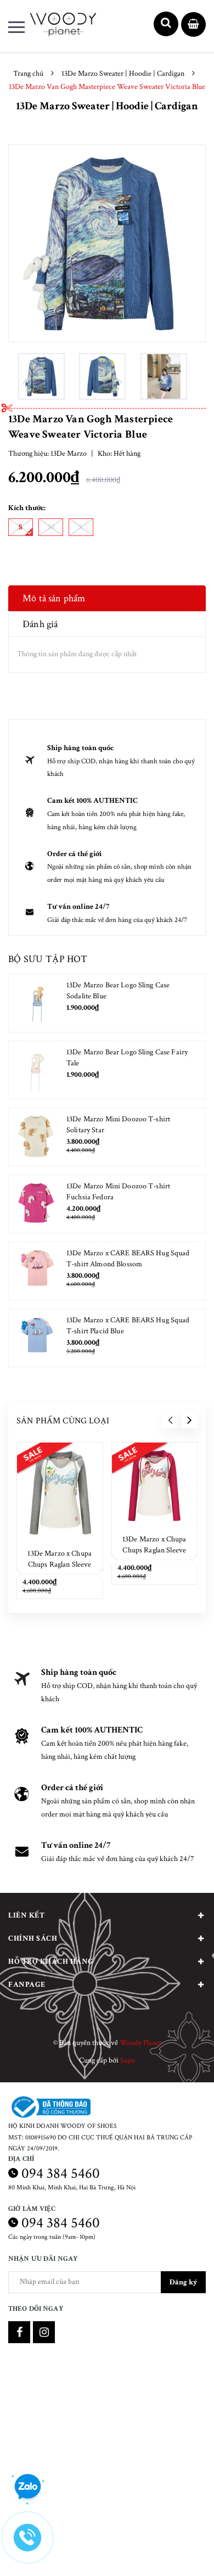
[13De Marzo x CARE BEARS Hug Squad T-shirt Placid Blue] (36, 1338)
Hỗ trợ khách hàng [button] (51, 1962)
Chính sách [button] (33, 1938)
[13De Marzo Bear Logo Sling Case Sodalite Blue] (36, 1003)
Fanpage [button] (27, 1985)
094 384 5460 (61, 2173)
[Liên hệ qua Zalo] (27, 2487)
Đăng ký (183, 2282)
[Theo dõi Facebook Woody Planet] (19, 2332)
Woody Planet (140, 2043)
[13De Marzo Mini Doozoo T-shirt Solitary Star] (36, 1137)
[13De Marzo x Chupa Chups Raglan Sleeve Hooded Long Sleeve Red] (155, 1485)
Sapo (128, 2060)
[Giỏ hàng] (193, 25)
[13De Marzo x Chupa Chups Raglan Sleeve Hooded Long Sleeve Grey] (60, 1493)
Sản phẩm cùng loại (63, 1421)
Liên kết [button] (26, 1915)
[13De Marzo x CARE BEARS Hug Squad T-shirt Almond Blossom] (36, 1271)
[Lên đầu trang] (177, 2551)
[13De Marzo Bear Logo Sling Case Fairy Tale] (36, 1070)
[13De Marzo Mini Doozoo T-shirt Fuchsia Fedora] (36, 1204)
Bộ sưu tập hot (48, 959)
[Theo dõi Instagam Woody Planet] (44, 2332)
